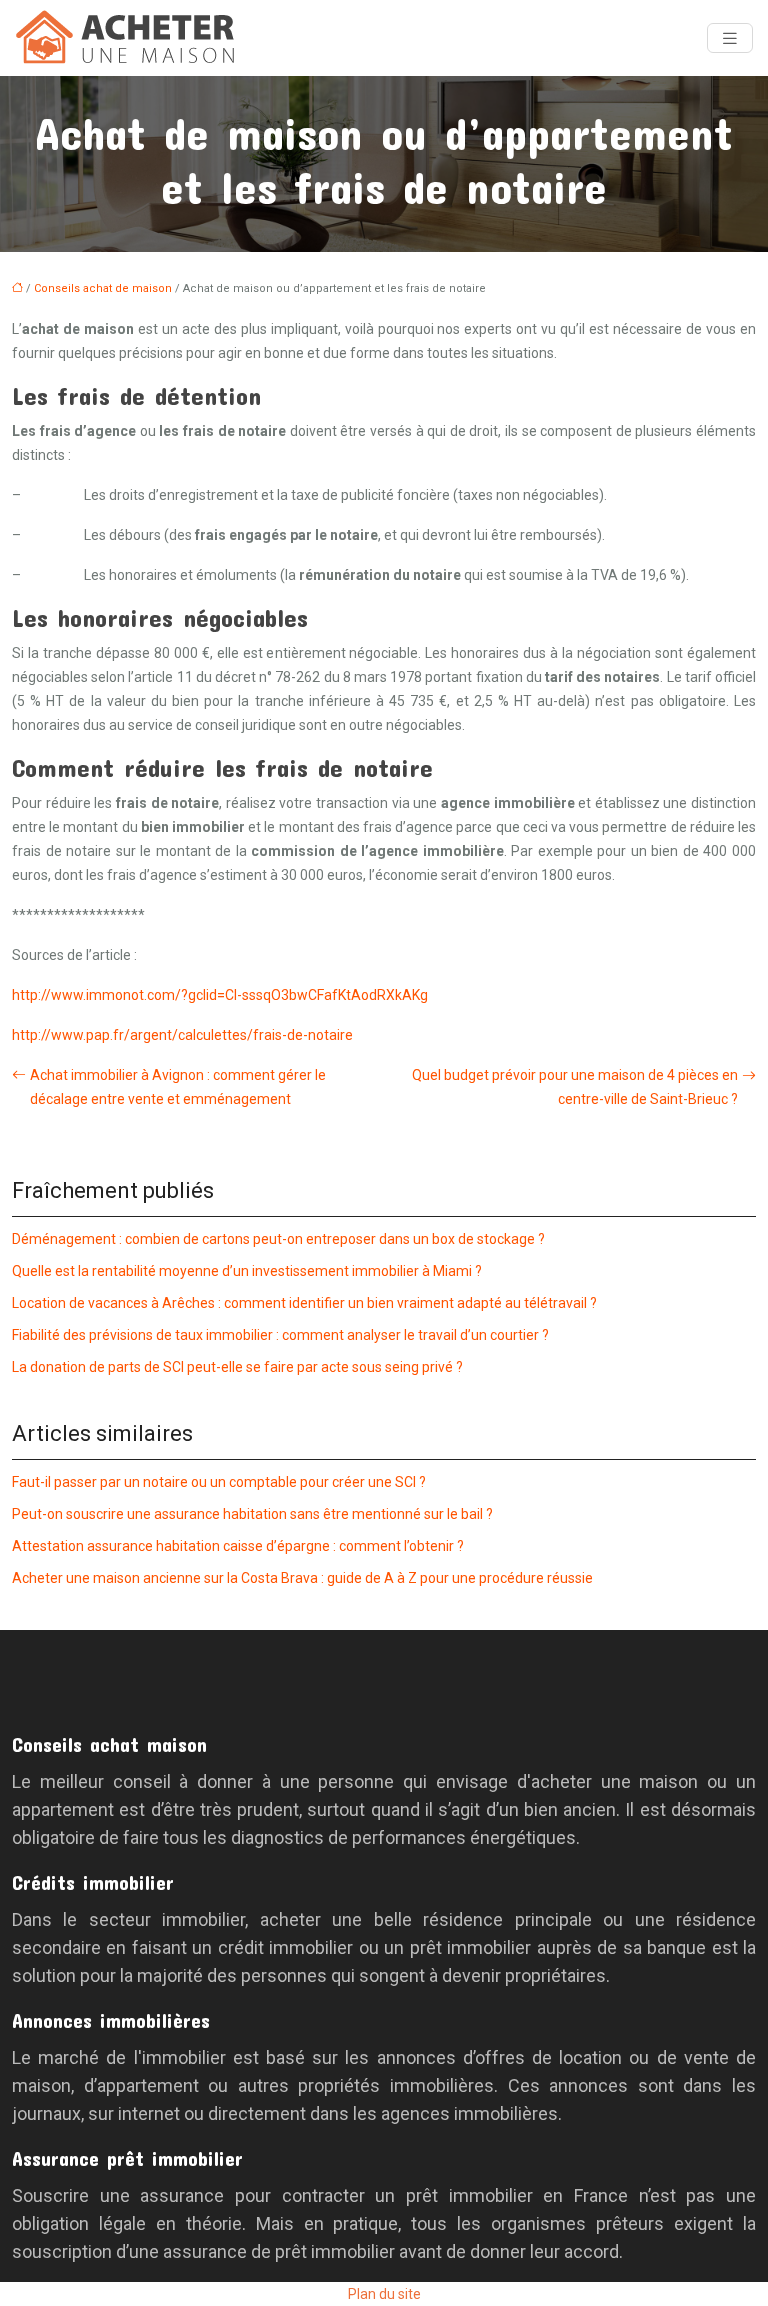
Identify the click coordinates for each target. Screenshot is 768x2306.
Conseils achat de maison (103, 288)
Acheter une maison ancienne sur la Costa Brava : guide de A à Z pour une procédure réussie (302, 1578)
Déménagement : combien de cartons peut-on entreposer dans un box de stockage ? (278, 1239)
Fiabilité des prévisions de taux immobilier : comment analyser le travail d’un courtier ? (280, 1335)
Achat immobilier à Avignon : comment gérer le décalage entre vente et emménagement (178, 1087)
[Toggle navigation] (730, 38)
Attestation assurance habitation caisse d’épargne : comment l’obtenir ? (238, 1546)
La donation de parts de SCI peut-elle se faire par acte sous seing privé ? (237, 1367)
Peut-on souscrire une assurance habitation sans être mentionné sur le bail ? (252, 1514)
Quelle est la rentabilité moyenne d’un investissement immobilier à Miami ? (247, 1271)
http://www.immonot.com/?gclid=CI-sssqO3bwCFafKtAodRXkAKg (220, 995)
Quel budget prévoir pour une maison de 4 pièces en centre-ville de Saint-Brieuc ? (575, 1087)
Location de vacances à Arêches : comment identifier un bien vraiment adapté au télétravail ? (304, 1303)
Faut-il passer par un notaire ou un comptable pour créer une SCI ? (219, 1482)
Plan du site (384, 2294)
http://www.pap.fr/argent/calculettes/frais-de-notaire (182, 1035)
